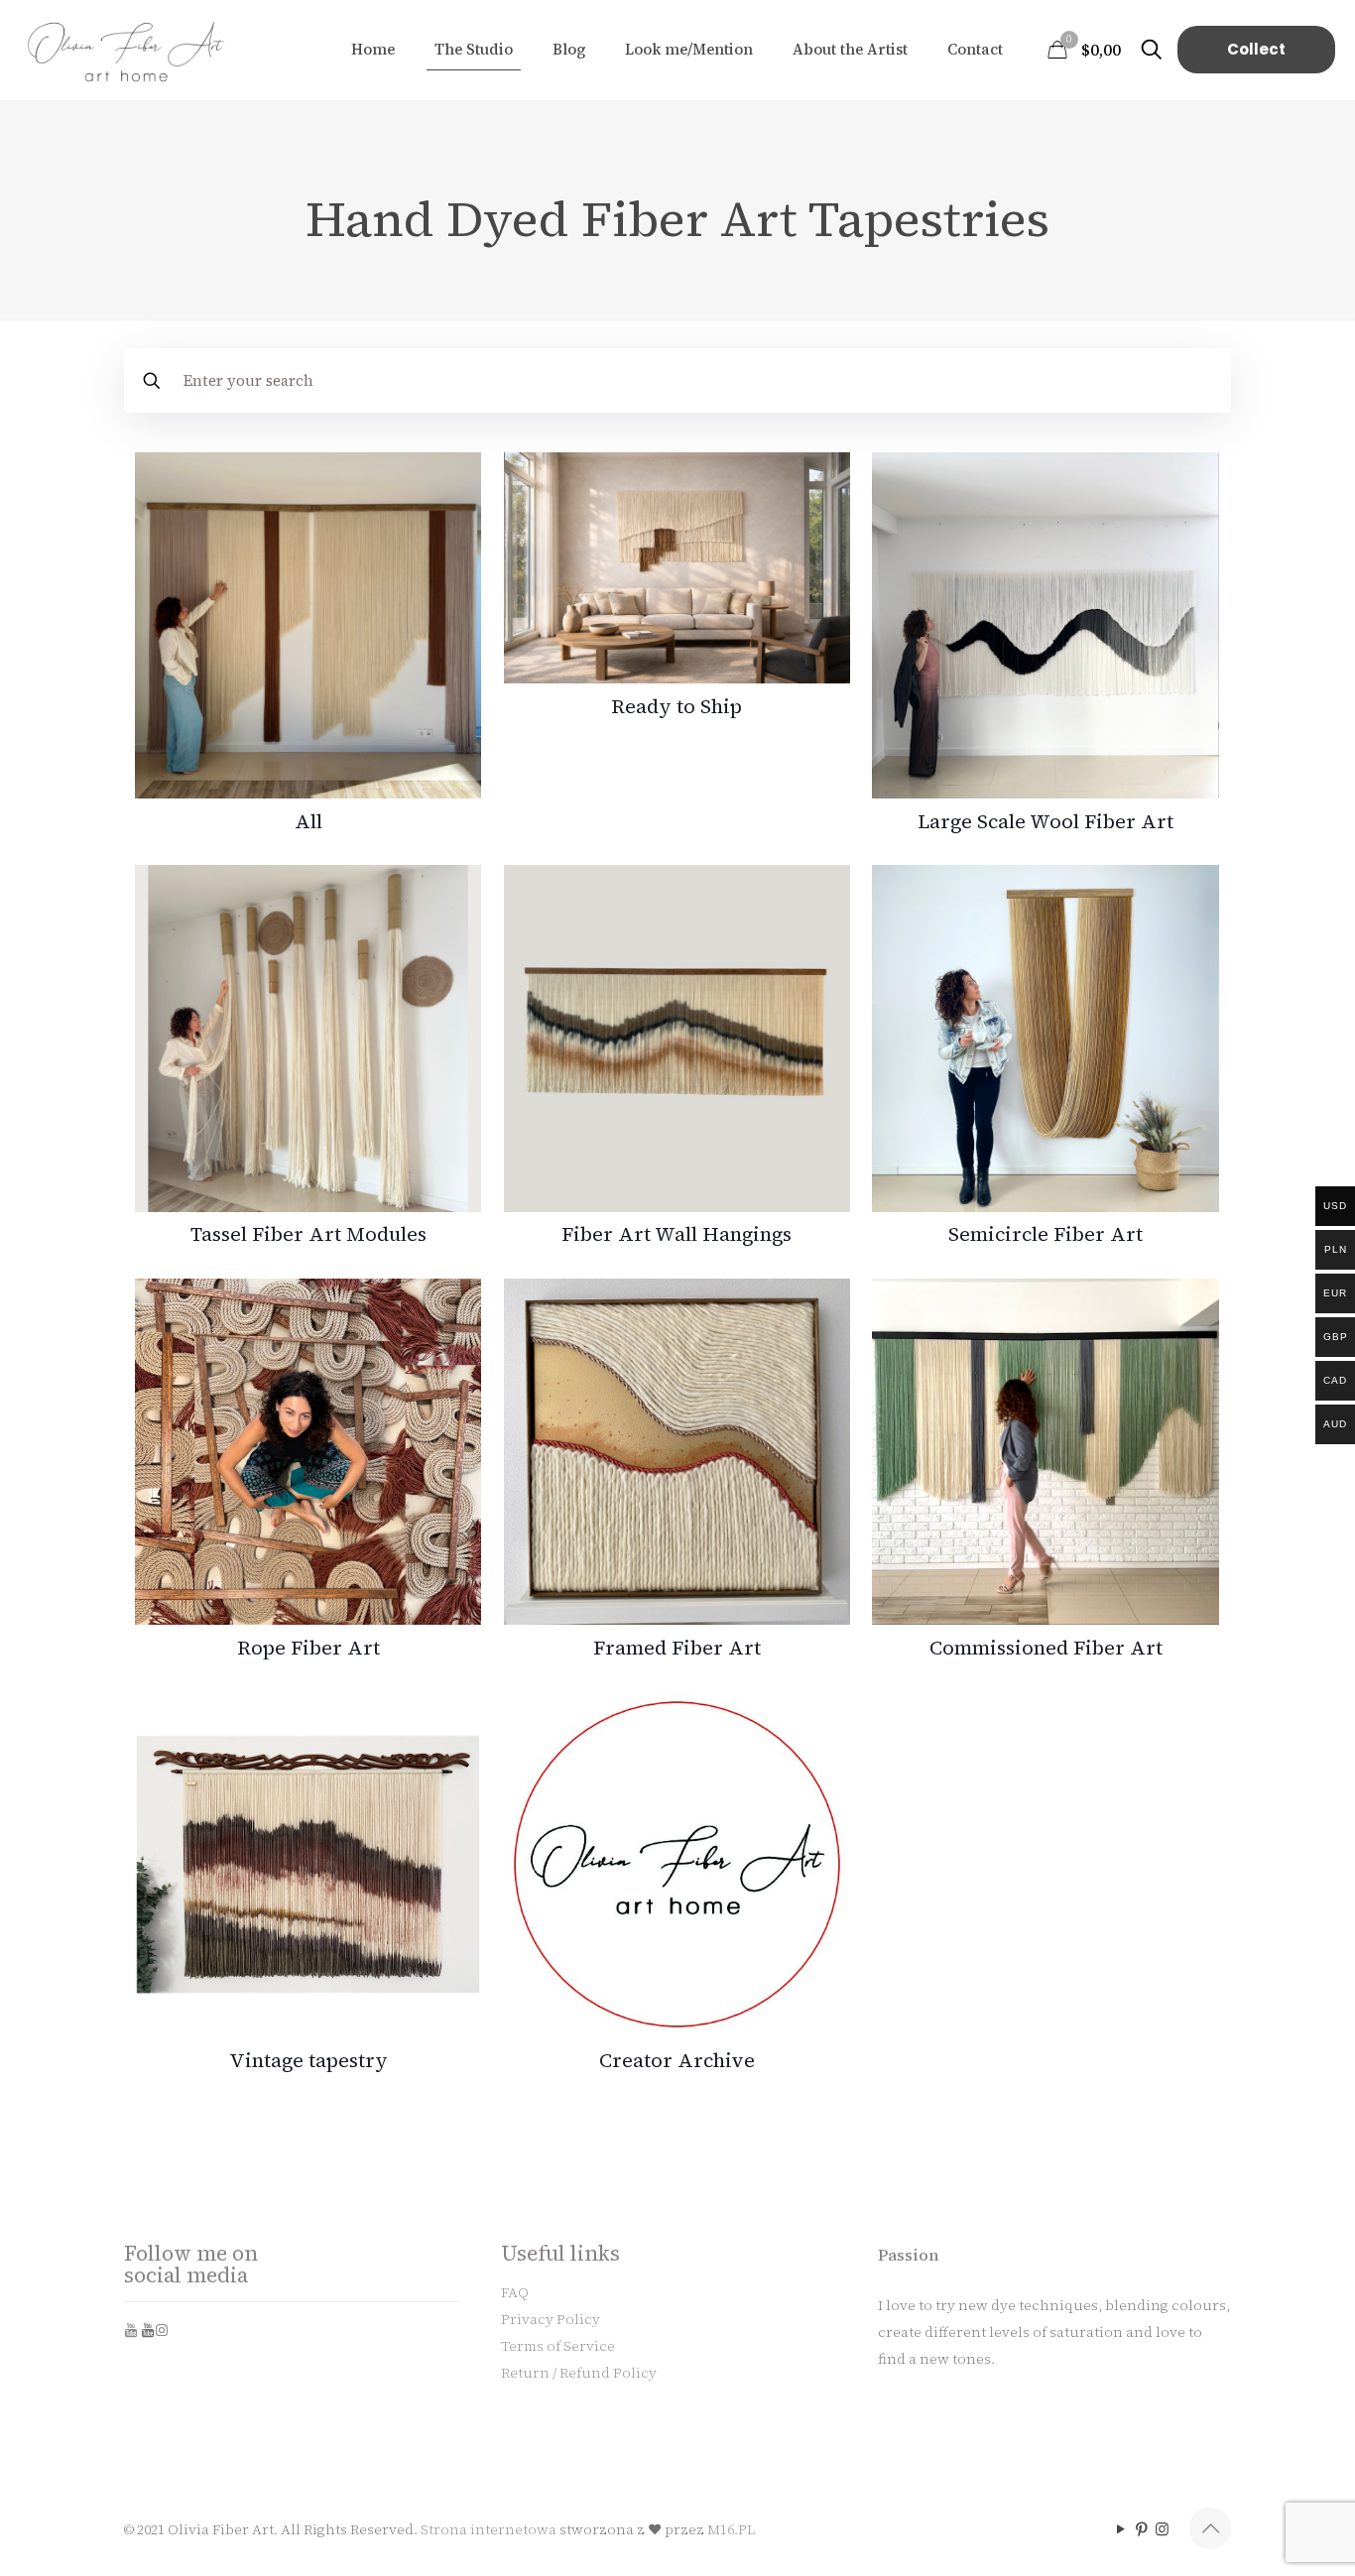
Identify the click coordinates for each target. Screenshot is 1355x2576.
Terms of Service (558, 2346)
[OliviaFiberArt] (127, 50)
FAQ (515, 2292)
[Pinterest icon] (1141, 2529)
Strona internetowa (489, 2529)
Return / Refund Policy (579, 2373)
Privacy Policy (551, 2319)
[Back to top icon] (1210, 2528)
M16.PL (731, 2529)
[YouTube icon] (1120, 2529)
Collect (1256, 49)
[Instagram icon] (1162, 2529)
